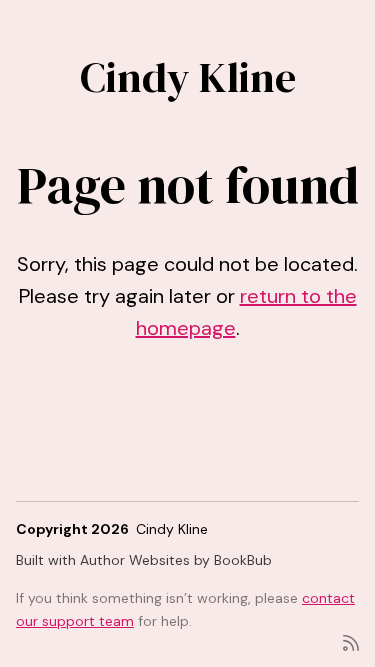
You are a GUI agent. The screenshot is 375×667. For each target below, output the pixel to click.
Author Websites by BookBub (176, 560)
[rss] (351, 641)
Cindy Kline (188, 77)
